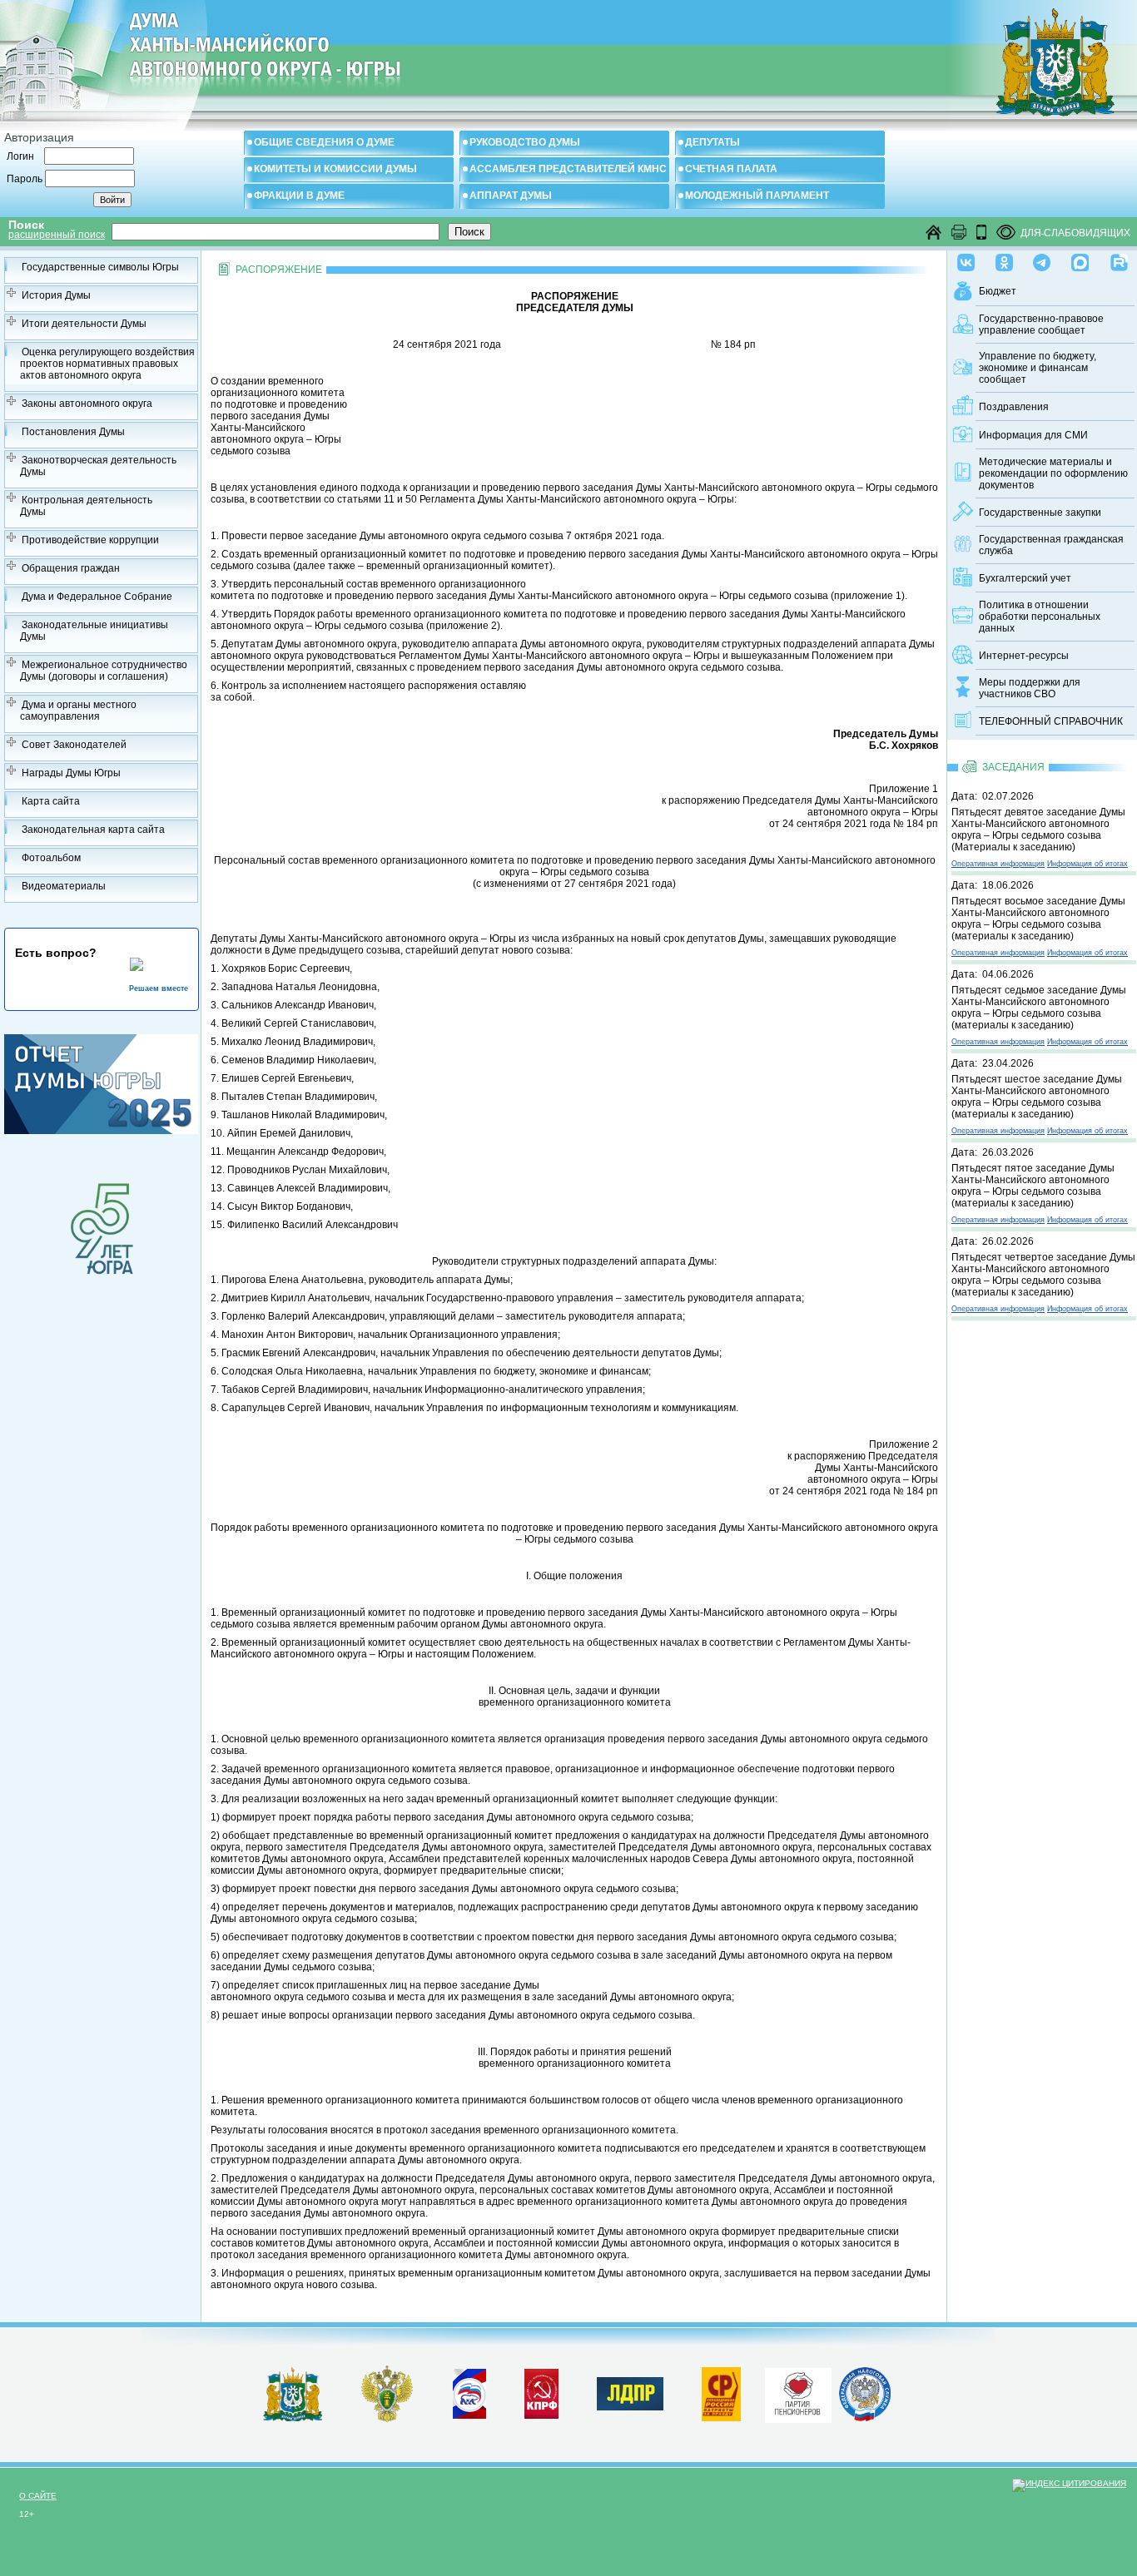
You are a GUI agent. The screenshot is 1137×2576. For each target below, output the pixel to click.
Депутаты (712, 142)
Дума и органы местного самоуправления (78, 711)
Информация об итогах (1087, 864)
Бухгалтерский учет (1025, 578)
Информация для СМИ (1033, 435)
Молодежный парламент (757, 196)
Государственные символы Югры (100, 267)
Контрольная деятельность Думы (86, 506)
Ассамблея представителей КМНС (568, 169)
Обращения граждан (71, 568)
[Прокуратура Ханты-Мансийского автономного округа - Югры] (387, 2419)
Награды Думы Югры (71, 773)
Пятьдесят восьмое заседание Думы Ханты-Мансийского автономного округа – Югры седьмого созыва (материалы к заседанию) (1038, 919)
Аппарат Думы (511, 196)
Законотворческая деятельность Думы (98, 466)
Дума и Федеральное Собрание (97, 597)
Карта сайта (51, 801)
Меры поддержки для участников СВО (1030, 688)
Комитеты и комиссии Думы (335, 169)
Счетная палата (731, 169)
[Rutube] (1119, 259)
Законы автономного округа (87, 404)
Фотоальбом (51, 858)
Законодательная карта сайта (93, 830)
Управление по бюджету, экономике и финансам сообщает (1038, 368)
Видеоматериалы (64, 886)
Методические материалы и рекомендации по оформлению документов (1053, 473)
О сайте (38, 2496)
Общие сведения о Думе (324, 142)
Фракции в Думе (299, 196)
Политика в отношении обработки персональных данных (1040, 617)
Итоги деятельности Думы (84, 324)
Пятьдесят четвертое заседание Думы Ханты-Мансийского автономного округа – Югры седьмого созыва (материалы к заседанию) (1043, 1275)
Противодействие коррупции (90, 540)
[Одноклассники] (1004, 259)
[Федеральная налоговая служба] (865, 2418)
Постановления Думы (73, 432)
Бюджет (998, 291)
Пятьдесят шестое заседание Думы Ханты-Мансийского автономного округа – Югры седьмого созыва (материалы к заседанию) (1037, 1097)
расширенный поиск (57, 235)
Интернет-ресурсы (1024, 656)
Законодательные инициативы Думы (94, 631)
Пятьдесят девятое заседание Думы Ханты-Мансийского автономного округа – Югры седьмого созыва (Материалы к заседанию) (1038, 830)
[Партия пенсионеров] (798, 2392)
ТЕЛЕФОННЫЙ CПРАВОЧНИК (1051, 721)
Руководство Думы (525, 142)
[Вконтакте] (966, 259)
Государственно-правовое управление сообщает (1041, 324)
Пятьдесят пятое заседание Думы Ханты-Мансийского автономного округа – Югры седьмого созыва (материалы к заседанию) (1033, 1186)
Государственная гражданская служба (1051, 545)
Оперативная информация (998, 864)
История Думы (56, 295)
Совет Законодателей (74, 745)
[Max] (1080, 259)
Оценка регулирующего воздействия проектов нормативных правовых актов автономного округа (107, 364)
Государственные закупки (1040, 513)
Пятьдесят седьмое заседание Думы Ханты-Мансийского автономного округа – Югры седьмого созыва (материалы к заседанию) (1039, 1008)
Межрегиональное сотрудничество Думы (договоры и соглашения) (104, 671)
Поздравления (1014, 407)
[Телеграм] (1042, 259)
